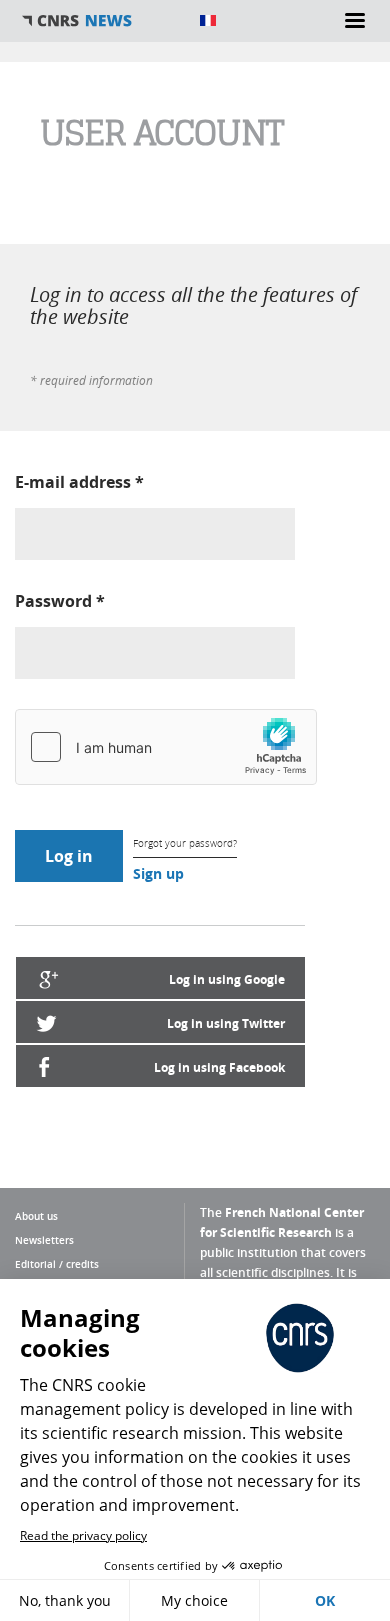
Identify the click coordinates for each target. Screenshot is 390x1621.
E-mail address (79, 482)
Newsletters (44, 1240)
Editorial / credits (57, 1264)
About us (36, 1216)
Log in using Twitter (226, 1023)
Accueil (100, 21)
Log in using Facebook (219, 1067)
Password (60, 601)
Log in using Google (227, 979)
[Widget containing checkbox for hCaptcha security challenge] (166, 747)
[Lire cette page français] (208, 20)
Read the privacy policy (83, 1535)
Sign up (158, 873)
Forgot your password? (185, 843)
